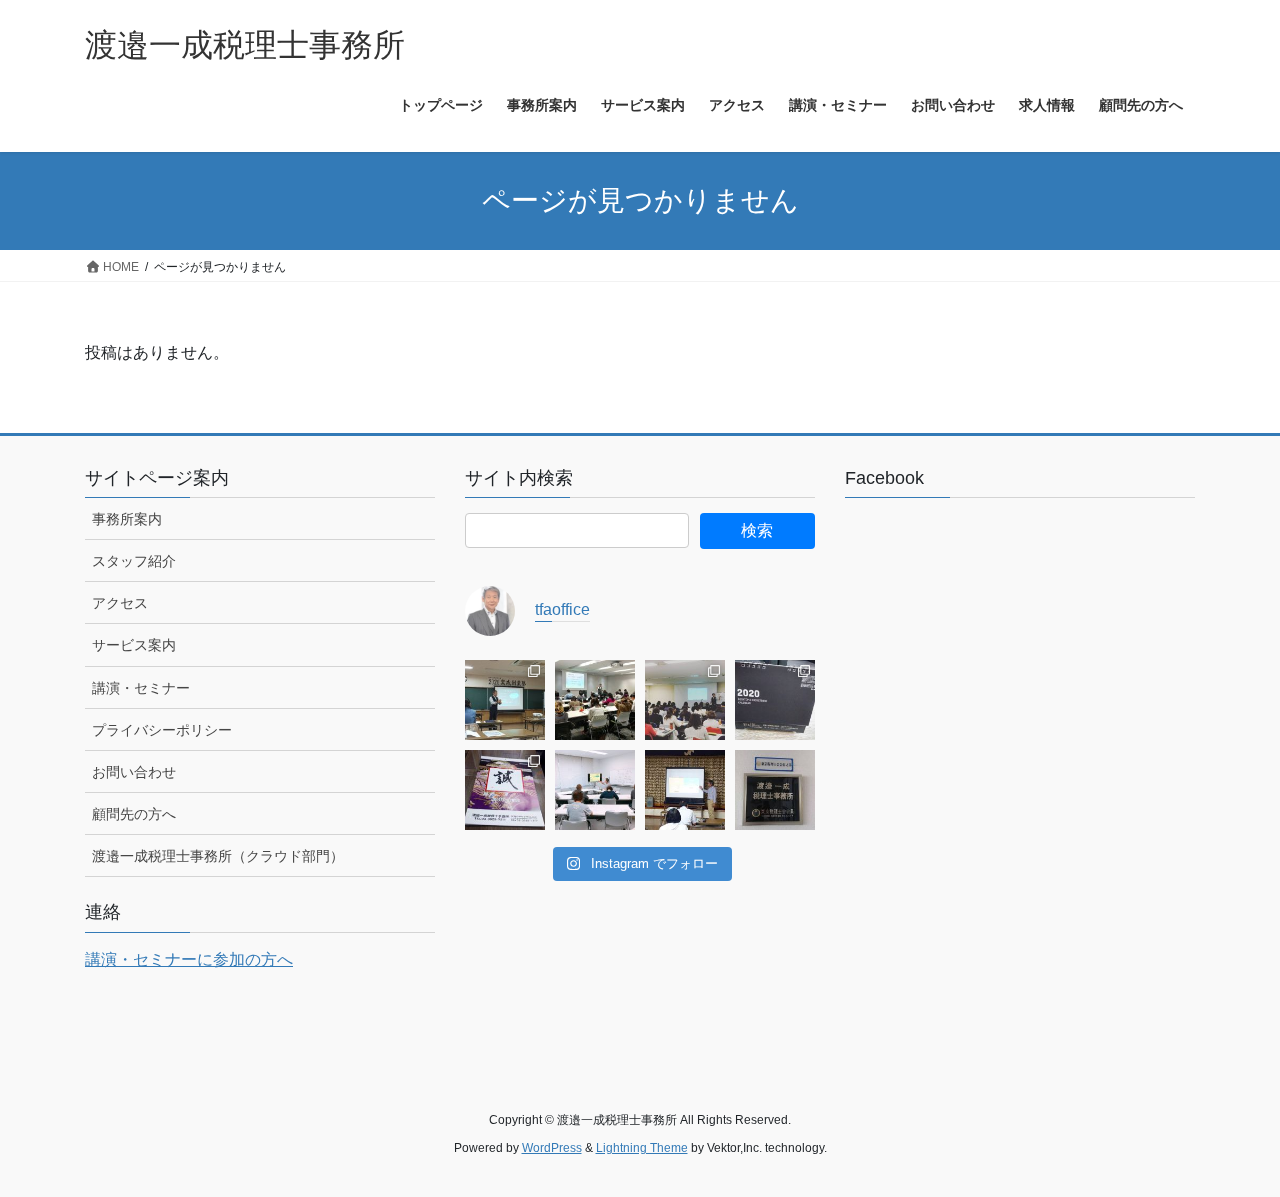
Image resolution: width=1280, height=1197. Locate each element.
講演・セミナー (141, 688)
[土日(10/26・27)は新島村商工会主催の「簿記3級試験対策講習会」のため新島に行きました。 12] (595, 790)
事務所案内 (127, 519)
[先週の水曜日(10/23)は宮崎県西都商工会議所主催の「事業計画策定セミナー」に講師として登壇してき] (685, 790)
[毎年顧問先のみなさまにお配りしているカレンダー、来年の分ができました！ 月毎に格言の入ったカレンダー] (505, 790)
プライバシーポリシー (162, 730)
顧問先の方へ (134, 814)
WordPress (552, 1148)
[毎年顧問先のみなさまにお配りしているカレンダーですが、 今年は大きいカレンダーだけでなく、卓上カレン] (775, 700)
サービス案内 (134, 645)
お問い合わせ (134, 772)
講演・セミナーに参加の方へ (189, 959)
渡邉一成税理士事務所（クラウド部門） (218, 856)
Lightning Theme (642, 1148)
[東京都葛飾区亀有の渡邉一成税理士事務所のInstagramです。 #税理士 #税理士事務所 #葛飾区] (775, 790)
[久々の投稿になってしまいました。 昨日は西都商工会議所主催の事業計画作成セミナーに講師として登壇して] (505, 700)
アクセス (120, 603)
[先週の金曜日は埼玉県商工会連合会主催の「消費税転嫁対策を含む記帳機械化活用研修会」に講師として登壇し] (685, 700)
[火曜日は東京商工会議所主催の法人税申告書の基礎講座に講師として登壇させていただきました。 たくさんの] (595, 700)
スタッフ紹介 (134, 561)
